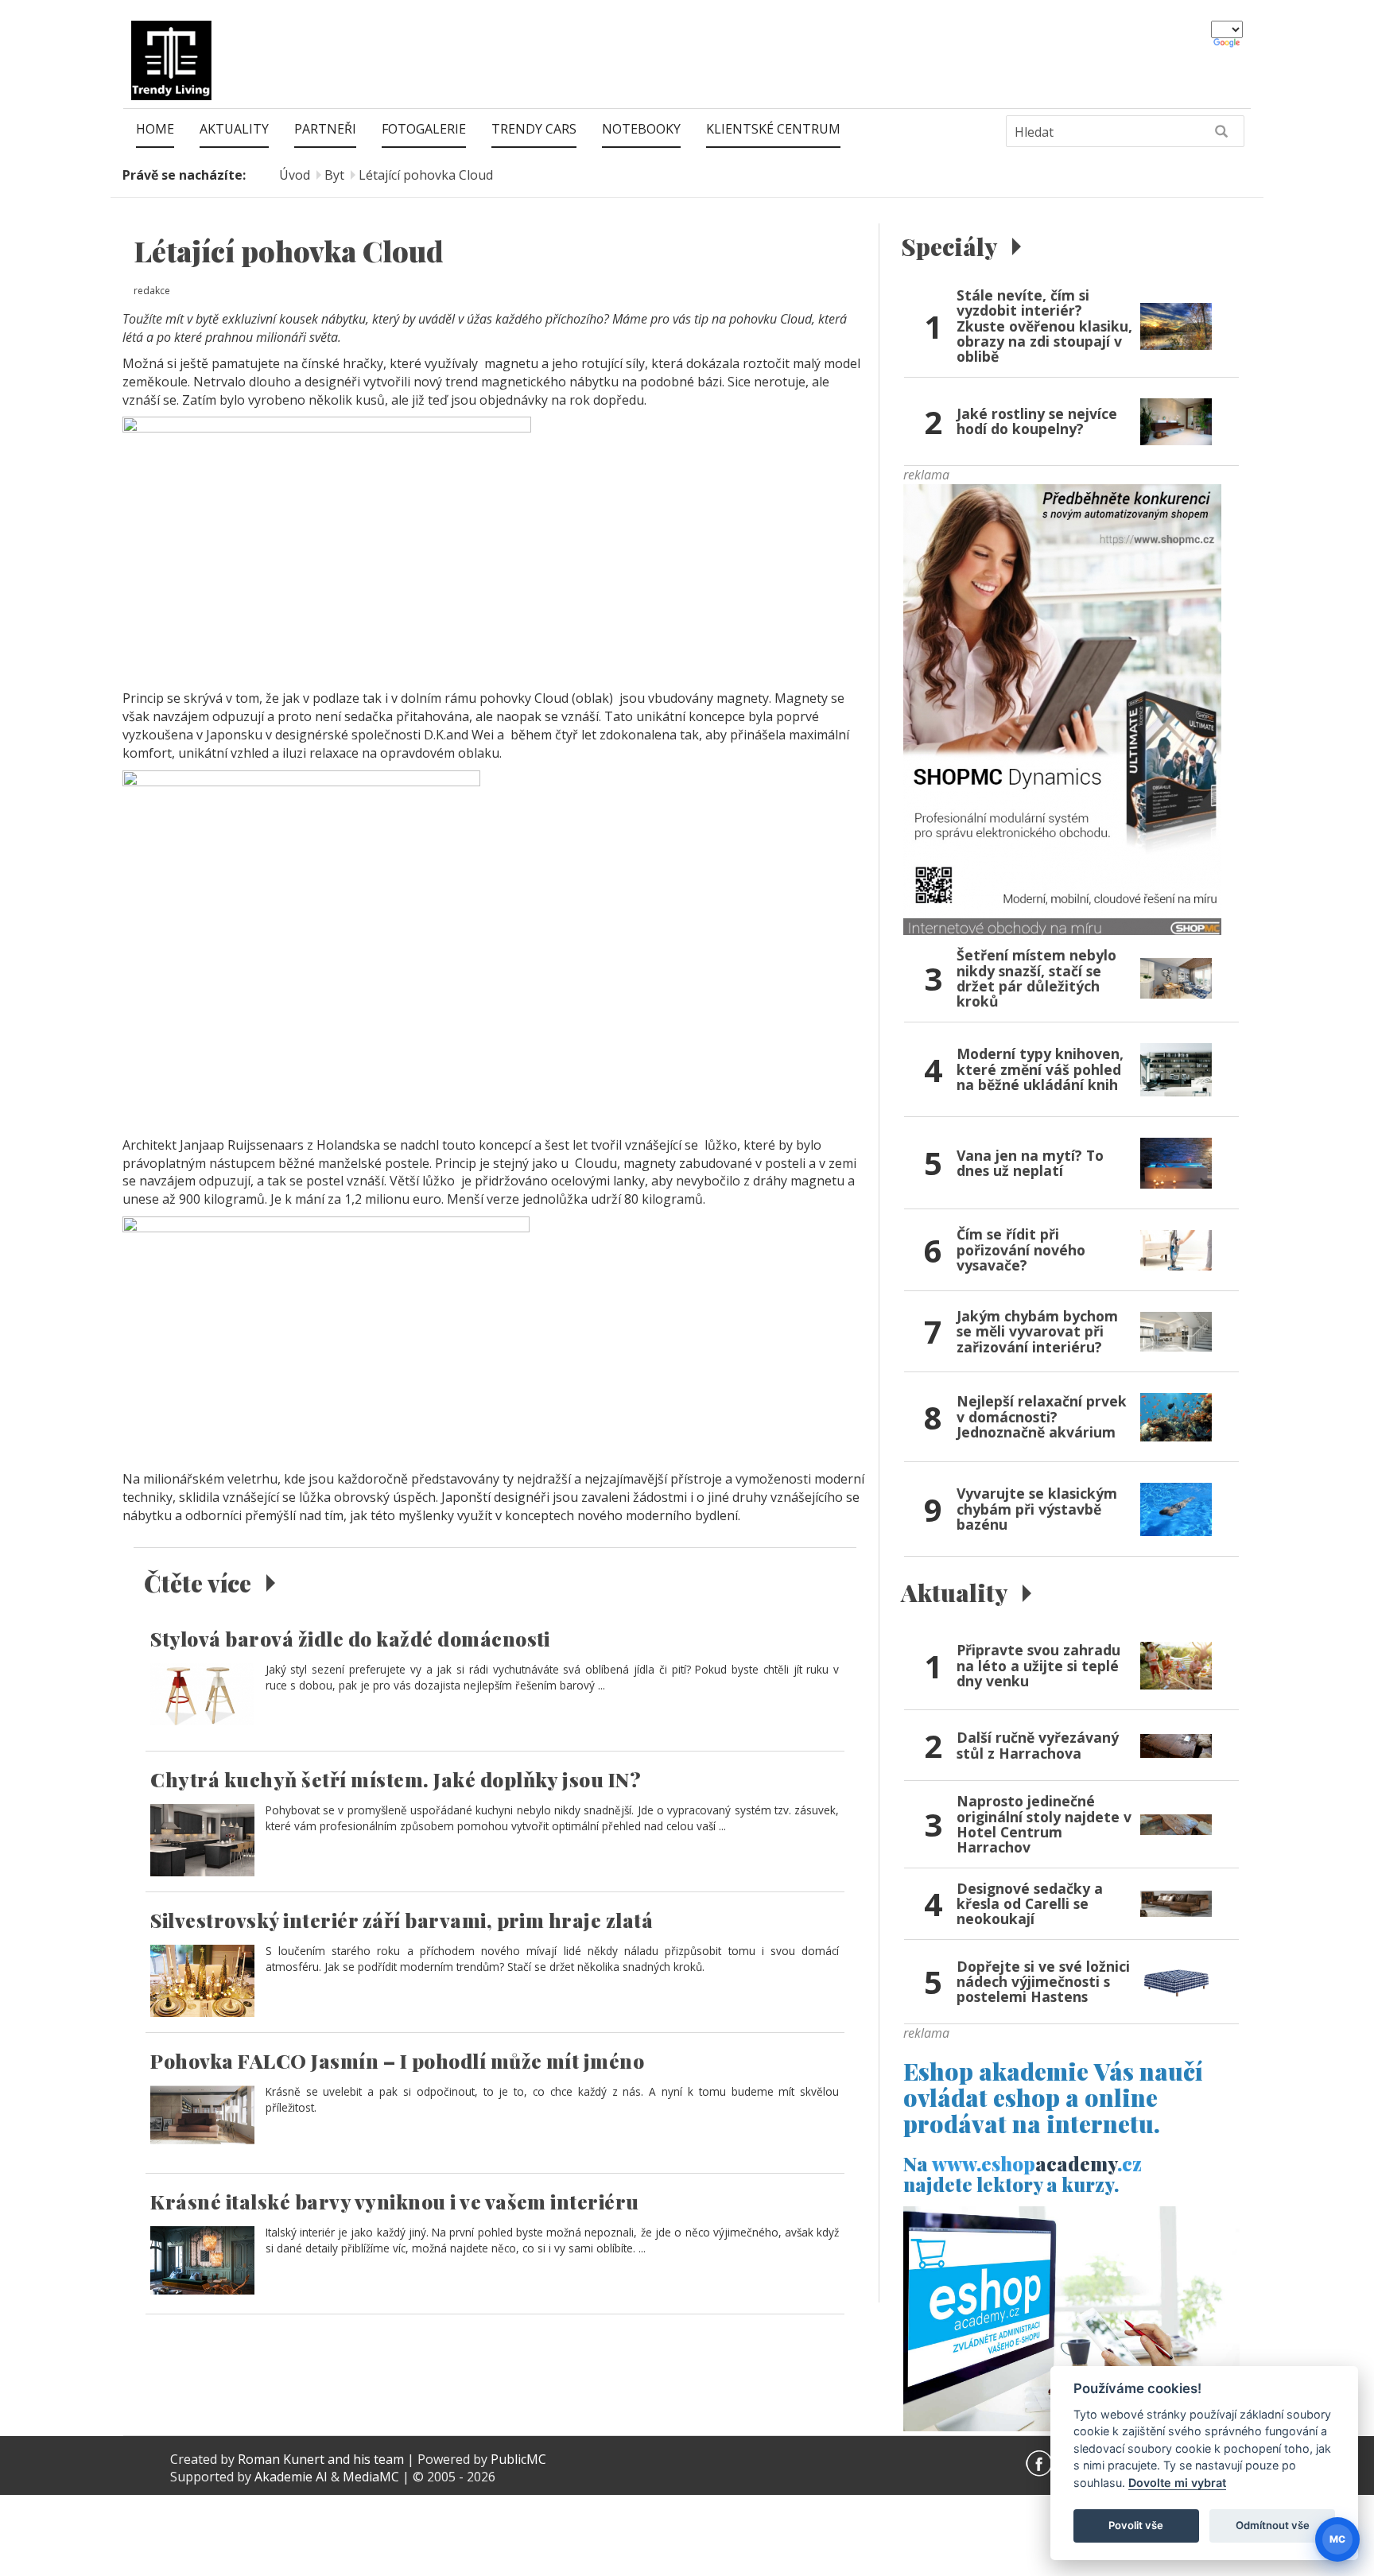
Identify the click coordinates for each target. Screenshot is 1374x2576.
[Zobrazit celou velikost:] (327, 548)
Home (155, 129)
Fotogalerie (424, 129)
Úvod (295, 175)
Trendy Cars (534, 129)
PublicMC (518, 2459)
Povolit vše (1136, 2525)
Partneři (325, 129)
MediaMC (371, 2477)
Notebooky (641, 129)
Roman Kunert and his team (322, 2459)
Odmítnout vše (1273, 2525)
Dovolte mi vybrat (1177, 2483)
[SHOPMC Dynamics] (1062, 708)
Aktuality (234, 129)
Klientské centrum (773, 129)
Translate (1228, 44)
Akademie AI (291, 2477)
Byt (334, 175)
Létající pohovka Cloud (426, 175)
